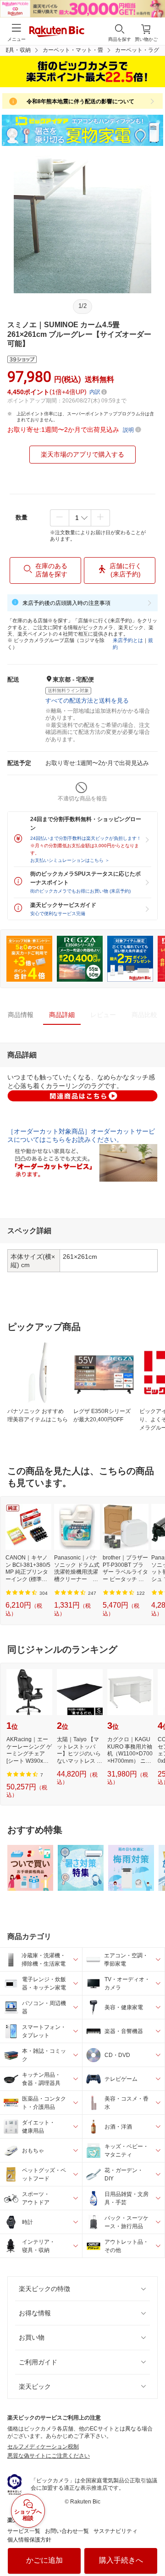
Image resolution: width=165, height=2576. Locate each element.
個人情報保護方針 (29, 2540)
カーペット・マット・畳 (73, 50)
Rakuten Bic (57, 32)
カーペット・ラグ (137, 50)
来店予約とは (128, 640)
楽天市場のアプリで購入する (82, 454)
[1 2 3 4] (80, 518)
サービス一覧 (24, 2531)
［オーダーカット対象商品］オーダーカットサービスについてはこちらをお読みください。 (81, 1135)
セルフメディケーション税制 (43, 2447)
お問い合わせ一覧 (67, 2531)
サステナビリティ (115, 2531)
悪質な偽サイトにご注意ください (49, 2456)
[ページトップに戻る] (152, 2546)
